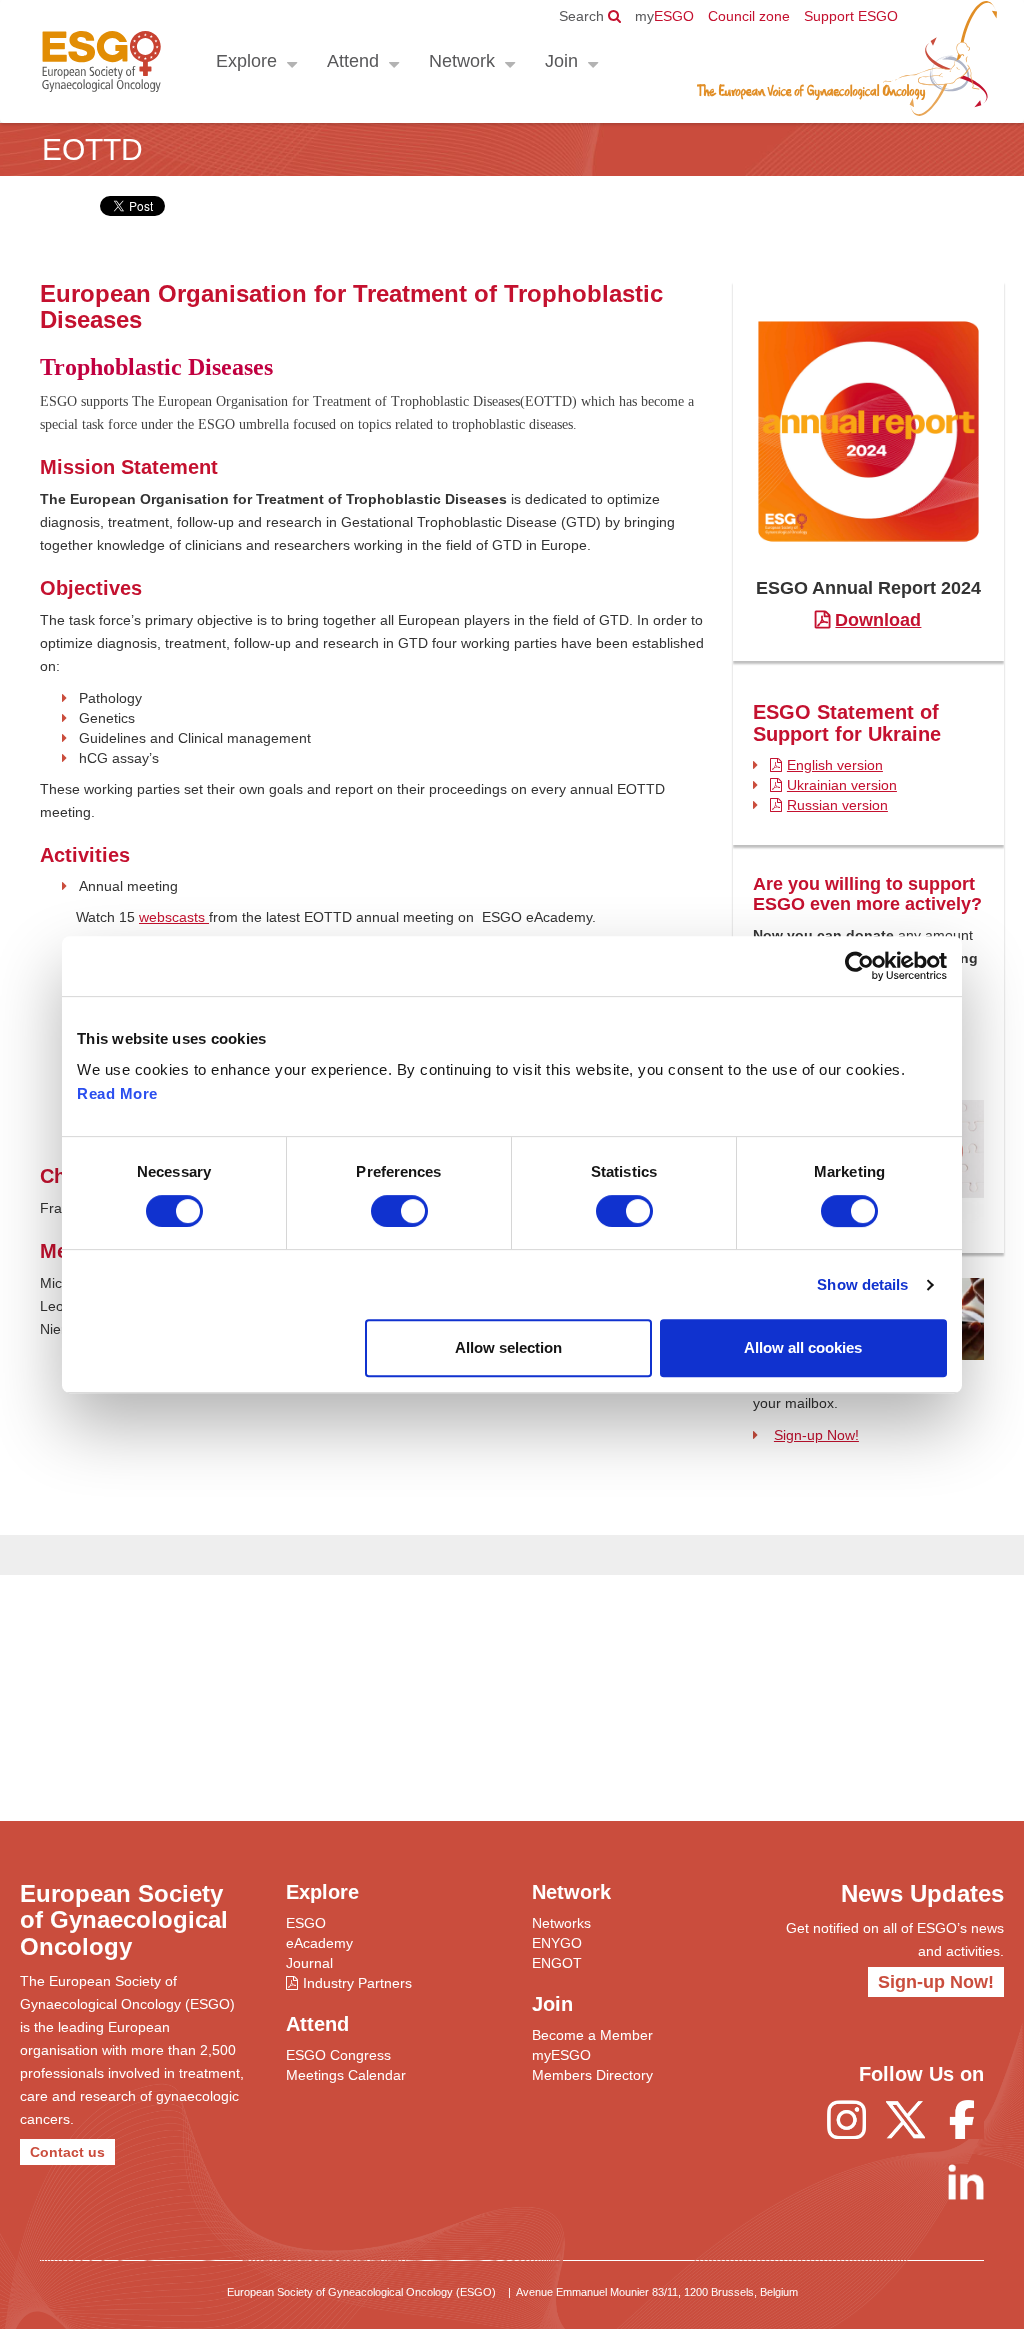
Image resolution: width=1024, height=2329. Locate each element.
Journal (309, 1963)
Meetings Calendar (346, 2075)
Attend (353, 61)
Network (462, 61)
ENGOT (557, 1963)
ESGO (664, 16)
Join (561, 61)
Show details (862, 1284)
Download (878, 620)
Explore (246, 61)
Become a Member (592, 2035)
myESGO (561, 2055)
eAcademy (319, 1943)
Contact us (67, 2152)
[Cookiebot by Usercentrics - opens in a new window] (859, 966)
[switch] (399, 1211)
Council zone (749, 16)
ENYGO (557, 1943)
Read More (117, 1093)
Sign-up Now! (816, 1435)
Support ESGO (851, 16)
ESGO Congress (338, 2055)
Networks (561, 1923)
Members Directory (592, 2075)
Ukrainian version (842, 785)
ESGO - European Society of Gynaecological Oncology (101, 61)
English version (835, 765)
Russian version (837, 805)
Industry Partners (357, 1983)
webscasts (174, 917)
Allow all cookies (803, 1347)
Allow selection (508, 1347)
